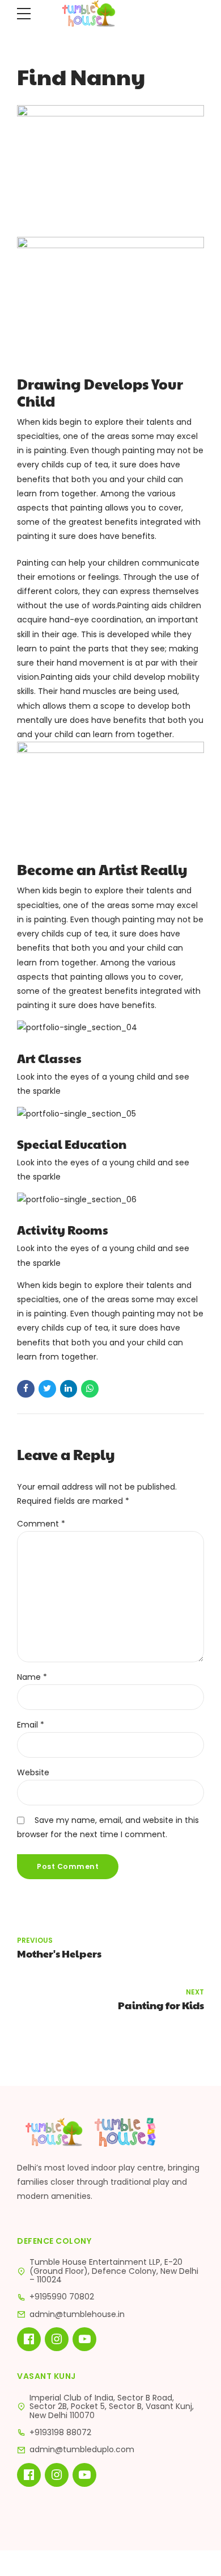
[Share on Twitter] (47, 1389)
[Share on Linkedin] (69, 1389)
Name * (32, 1677)
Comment (41, 1524)
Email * (31, 1725)
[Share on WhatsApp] (90, 1389)
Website (33, 1772)
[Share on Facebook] (26, 1389)
